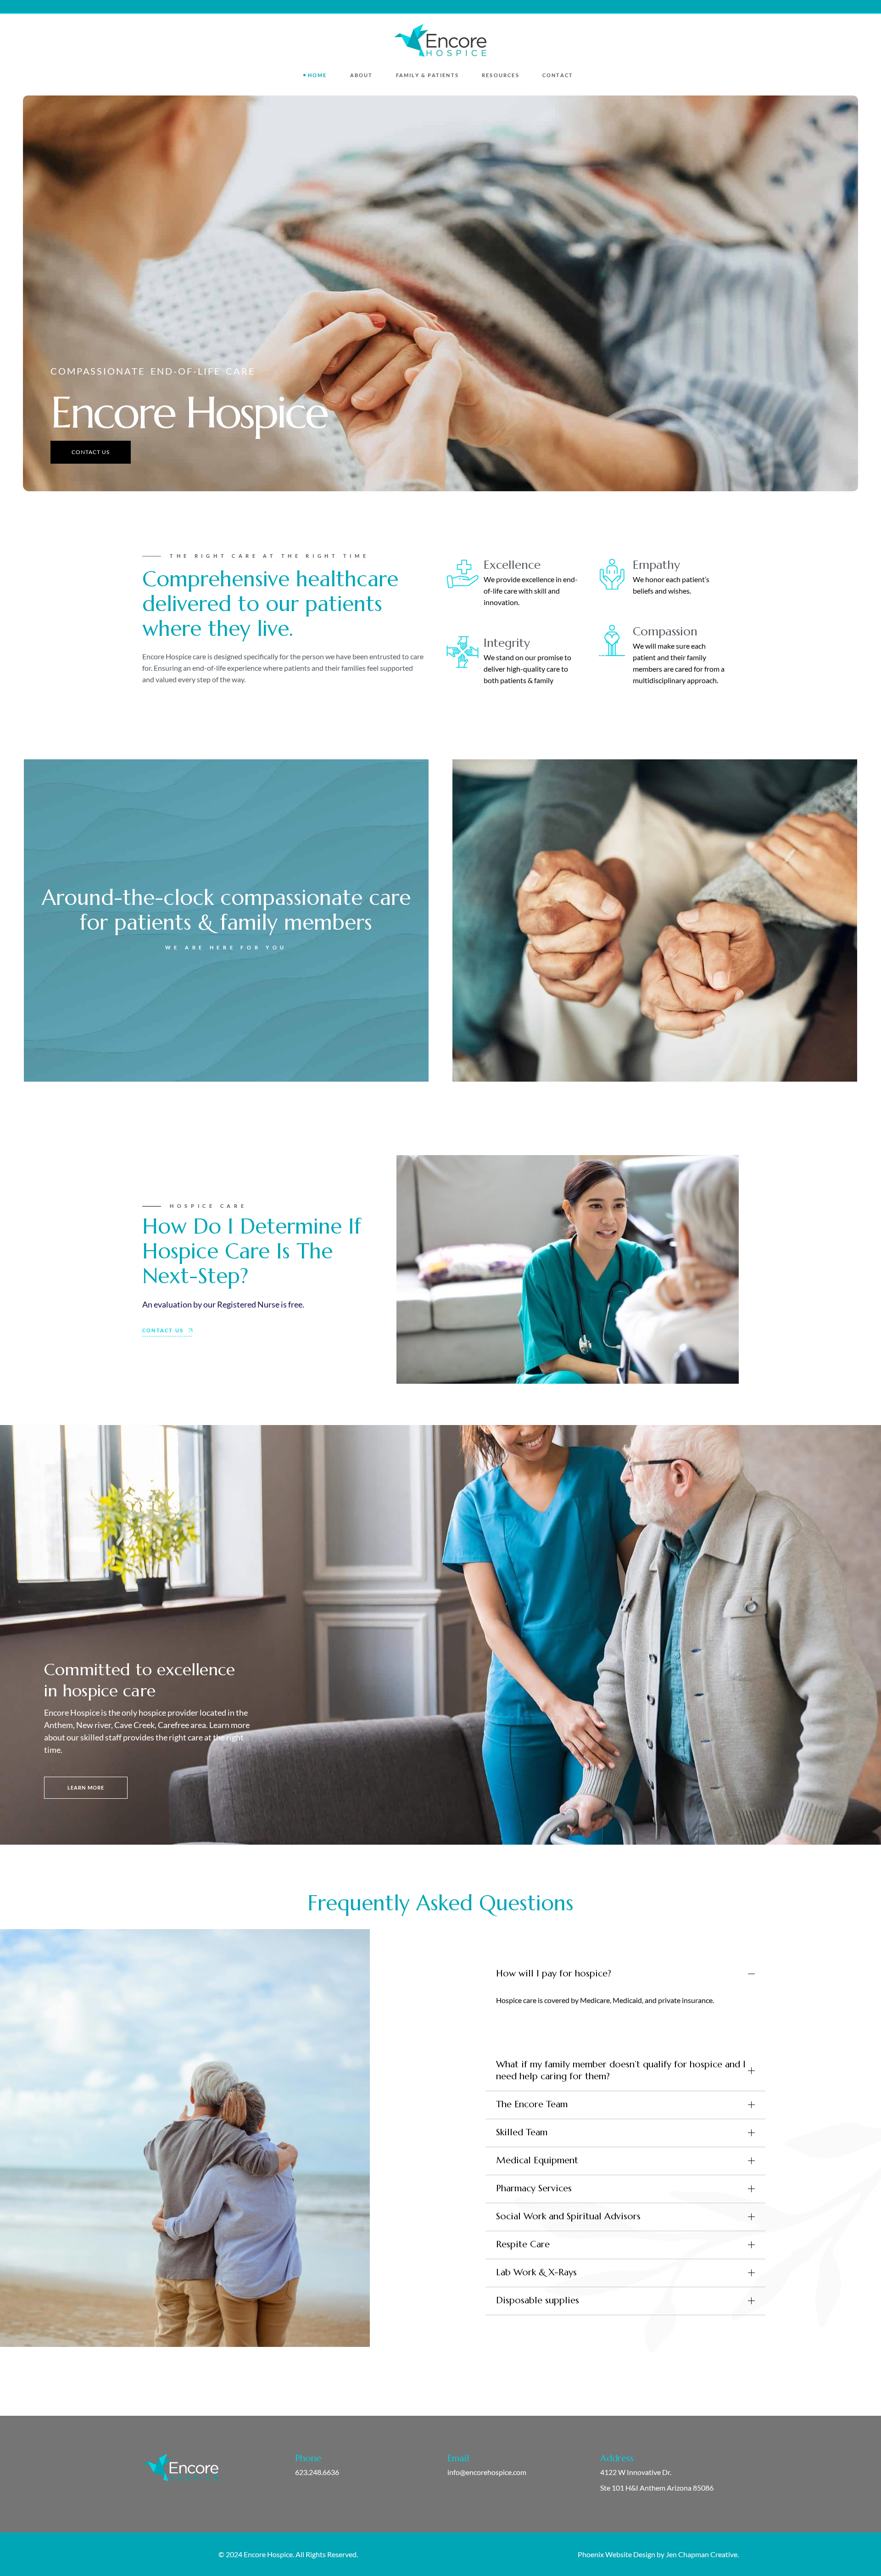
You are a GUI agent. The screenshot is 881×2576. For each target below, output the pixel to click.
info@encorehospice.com (487, 2472)
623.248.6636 (317, 2472)
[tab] (625, 1974)
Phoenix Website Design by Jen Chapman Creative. (658, 2554)
